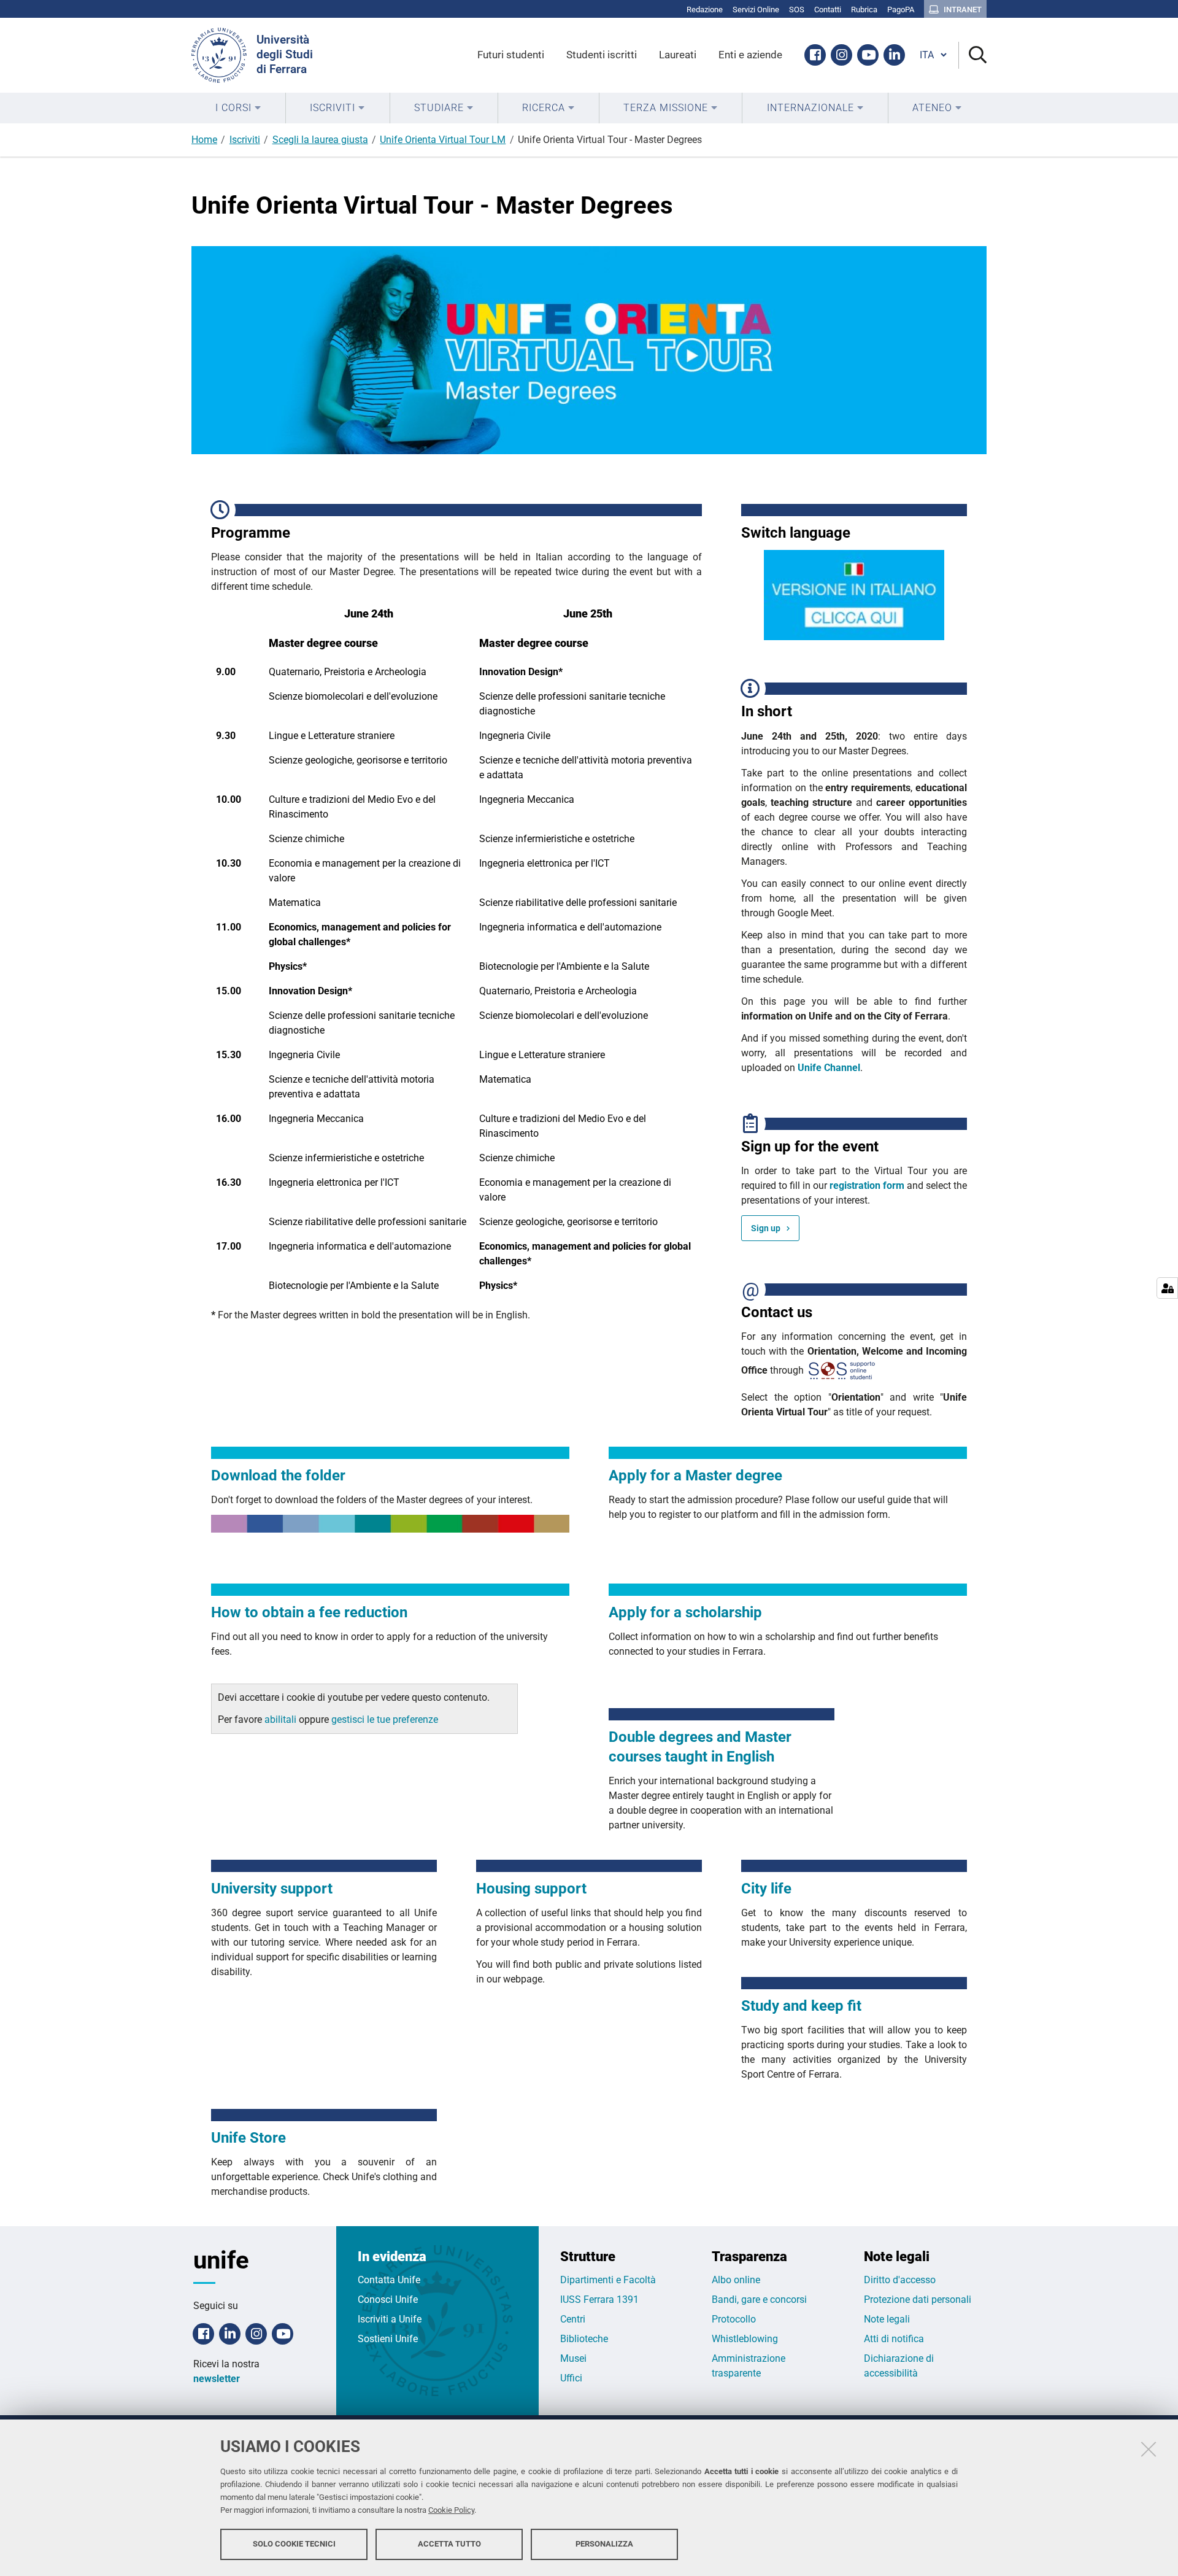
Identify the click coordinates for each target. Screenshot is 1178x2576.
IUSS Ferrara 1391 (599, 2299)
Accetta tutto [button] (449, 2544)
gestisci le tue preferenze (385, 1719)
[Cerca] (973, 56)
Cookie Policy (451, 2510)
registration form (867, 1186)
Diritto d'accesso (900, 2280)
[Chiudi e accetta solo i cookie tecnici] (1149, 2449)
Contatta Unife (389, 2280)
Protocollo (734, 2319)
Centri (573, 2319)
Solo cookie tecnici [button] (294, 2544)
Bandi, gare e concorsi (759, 2299)
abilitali (282, 1719)
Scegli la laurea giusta (320, 140)
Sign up (766, 1228)
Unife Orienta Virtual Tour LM (443, 140)
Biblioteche (584, 2339)
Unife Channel (829, 1068)
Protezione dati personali (918, 2299)
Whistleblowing (745, 2339)
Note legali (887, 2319)
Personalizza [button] (604, 2544)
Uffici (571, 2378)
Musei (573, 2358)
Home (204, 140)
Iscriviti (245, 140)
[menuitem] (238, 108)
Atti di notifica (894, 2339)
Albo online (736, 2280)
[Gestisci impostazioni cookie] (1167, 1288)
